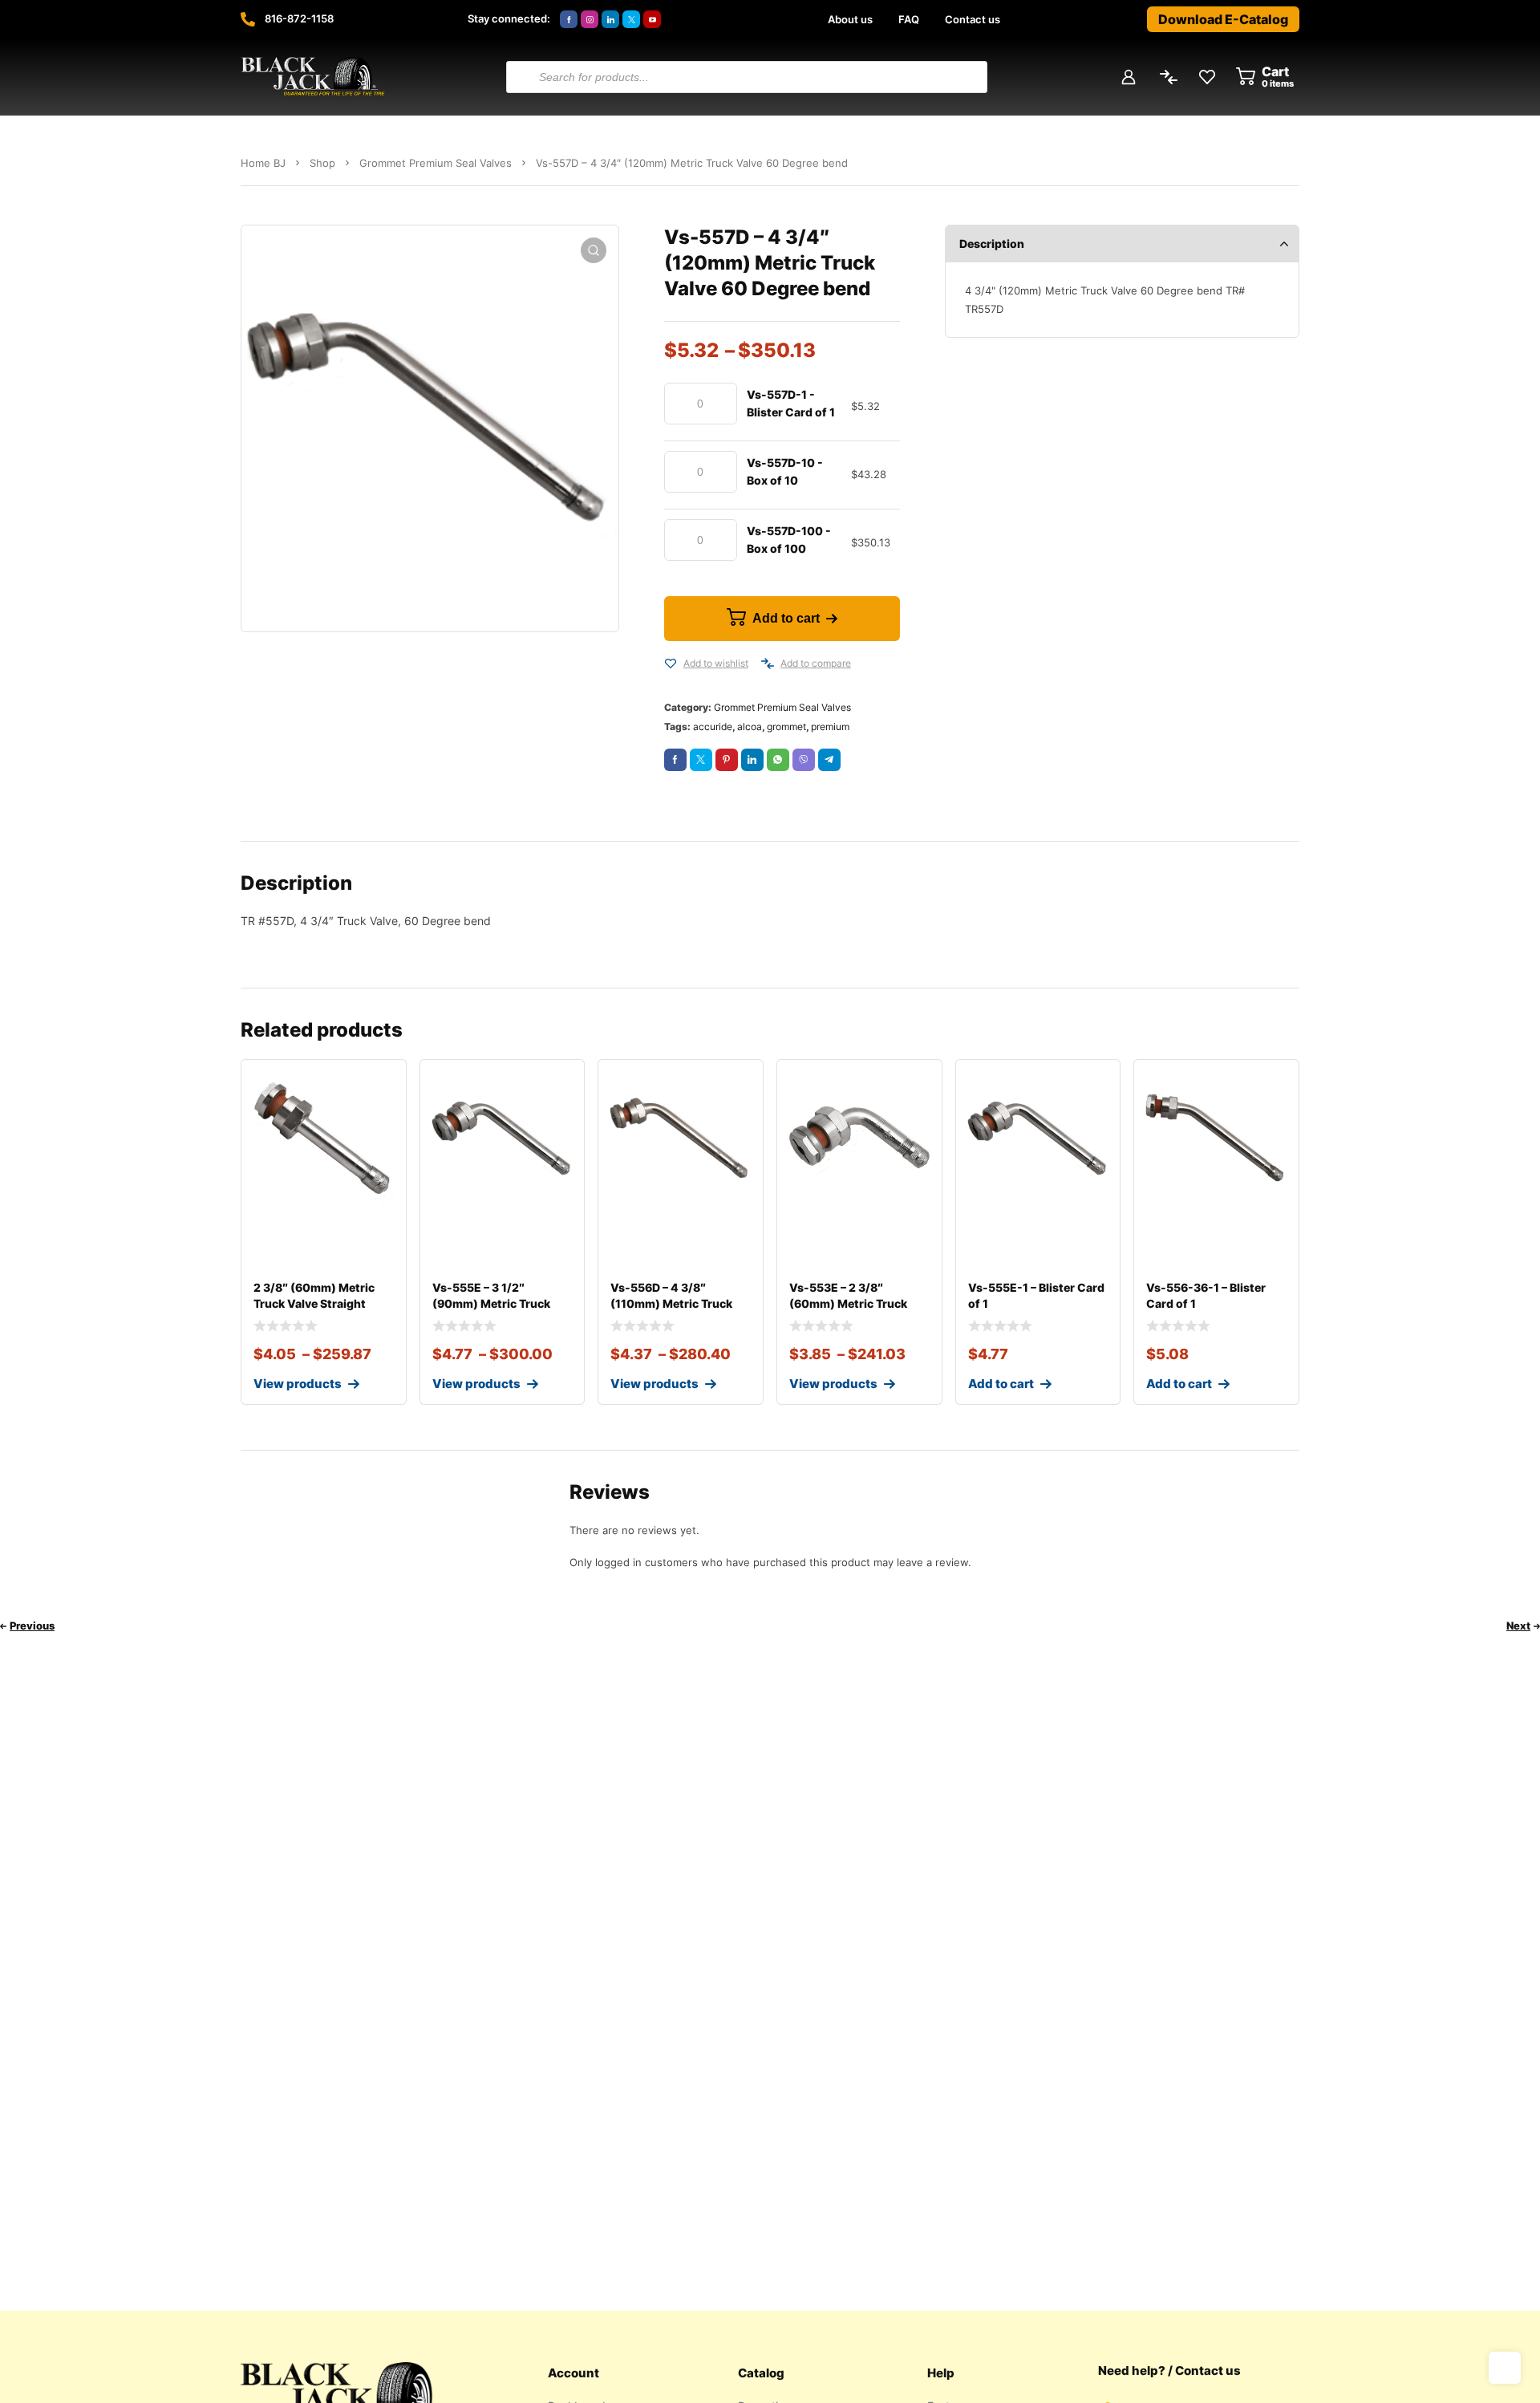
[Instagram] (590, 19)
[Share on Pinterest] (727, 760)
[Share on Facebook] (675, 760)
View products (298, 1384)
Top (1505, 2368)
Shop (322, 163)
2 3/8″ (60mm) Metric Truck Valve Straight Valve (314, 1303)
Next (1518, 1626)
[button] (594, 250)
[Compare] (768, 664)
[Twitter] (631, 19)
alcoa (750, 727)
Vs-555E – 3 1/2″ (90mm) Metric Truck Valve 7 (491, 1303)
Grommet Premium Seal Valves (436, 163)
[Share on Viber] (804, 760)
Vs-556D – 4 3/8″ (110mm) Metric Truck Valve (671, 1303)
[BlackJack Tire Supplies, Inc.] (313, 77)
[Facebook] (569, 19)
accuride (713, 727)
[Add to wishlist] (671, 664)
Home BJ (263, 163)
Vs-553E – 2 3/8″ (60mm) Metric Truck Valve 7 (848, 1303)
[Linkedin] (610, 19)
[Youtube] (652, 19)
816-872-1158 (299, 18)
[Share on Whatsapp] (778, 760)
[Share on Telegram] (829, 760)
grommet (786, 727)
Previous (32, 1626)
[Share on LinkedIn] (752, 760)
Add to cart (786, 618)
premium (830, 727)
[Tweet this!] (701, 760)
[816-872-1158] (248, 19)
